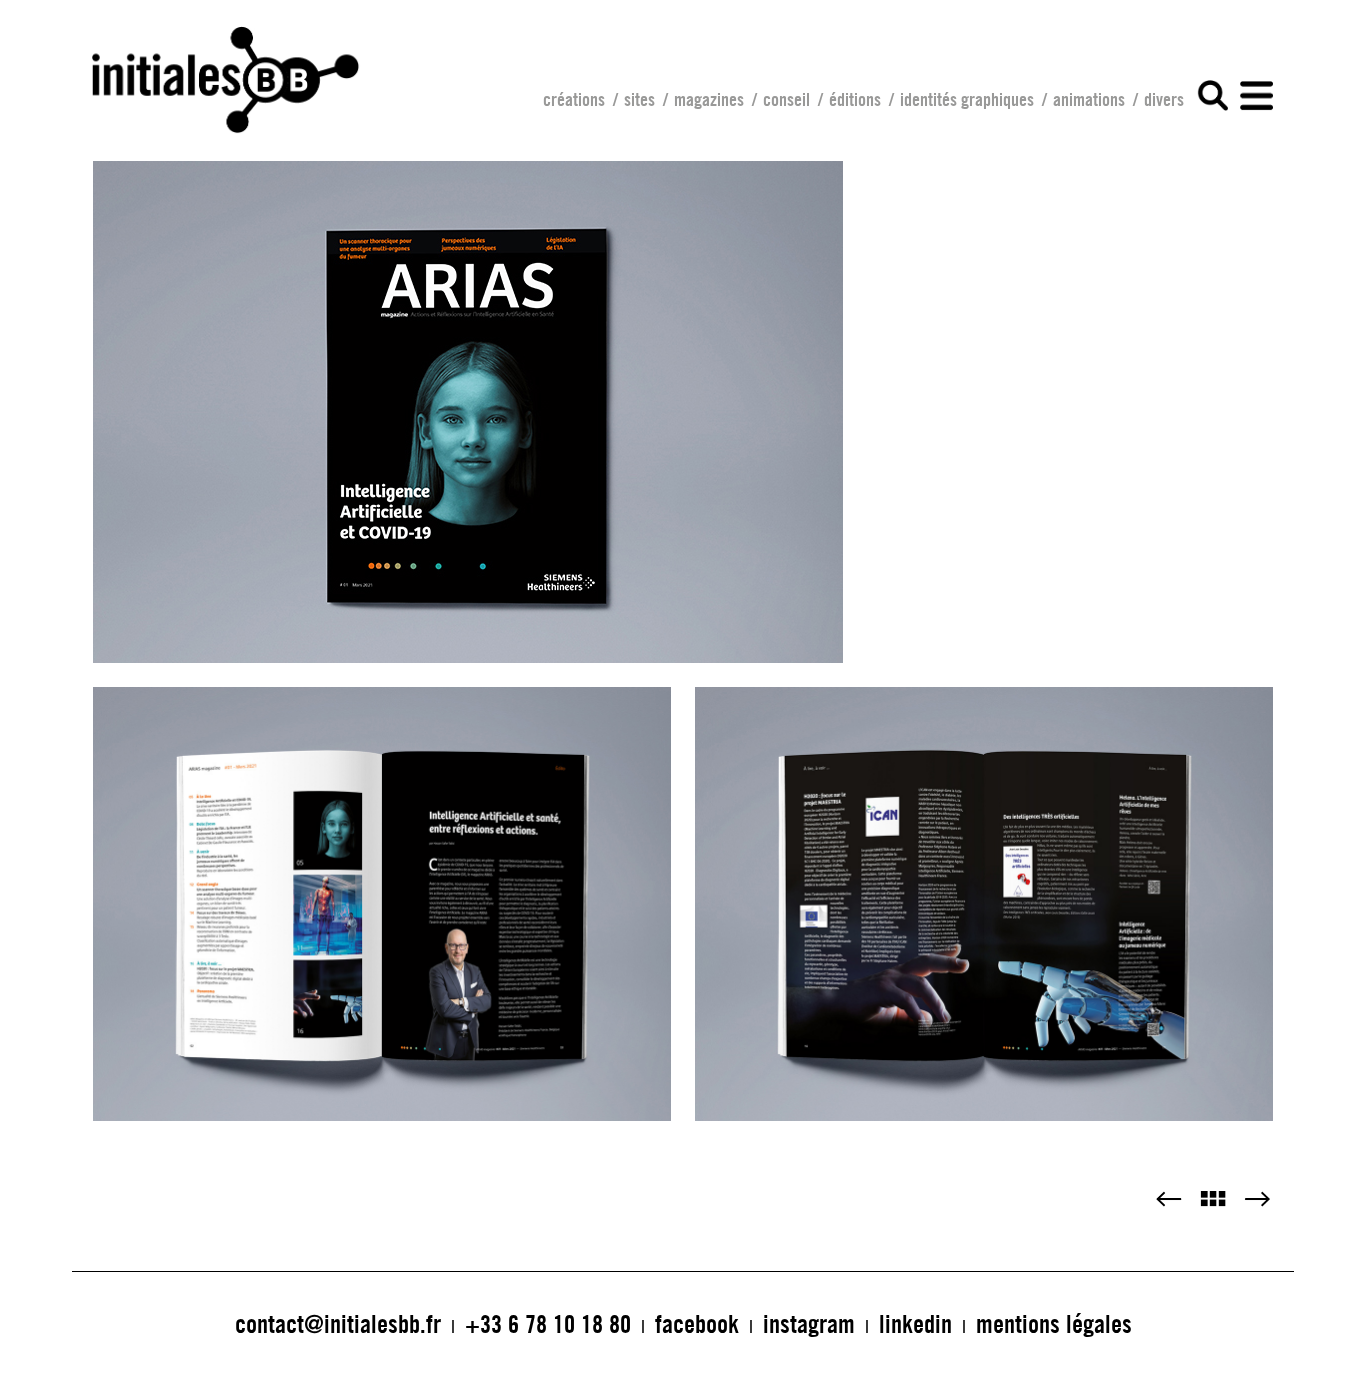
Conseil (786, 99)
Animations (1089, 99)
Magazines (709, 99)
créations (574, 99)
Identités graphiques (967, 99)
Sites (639, 99)
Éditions (855, 99)
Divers (1164, 99)
